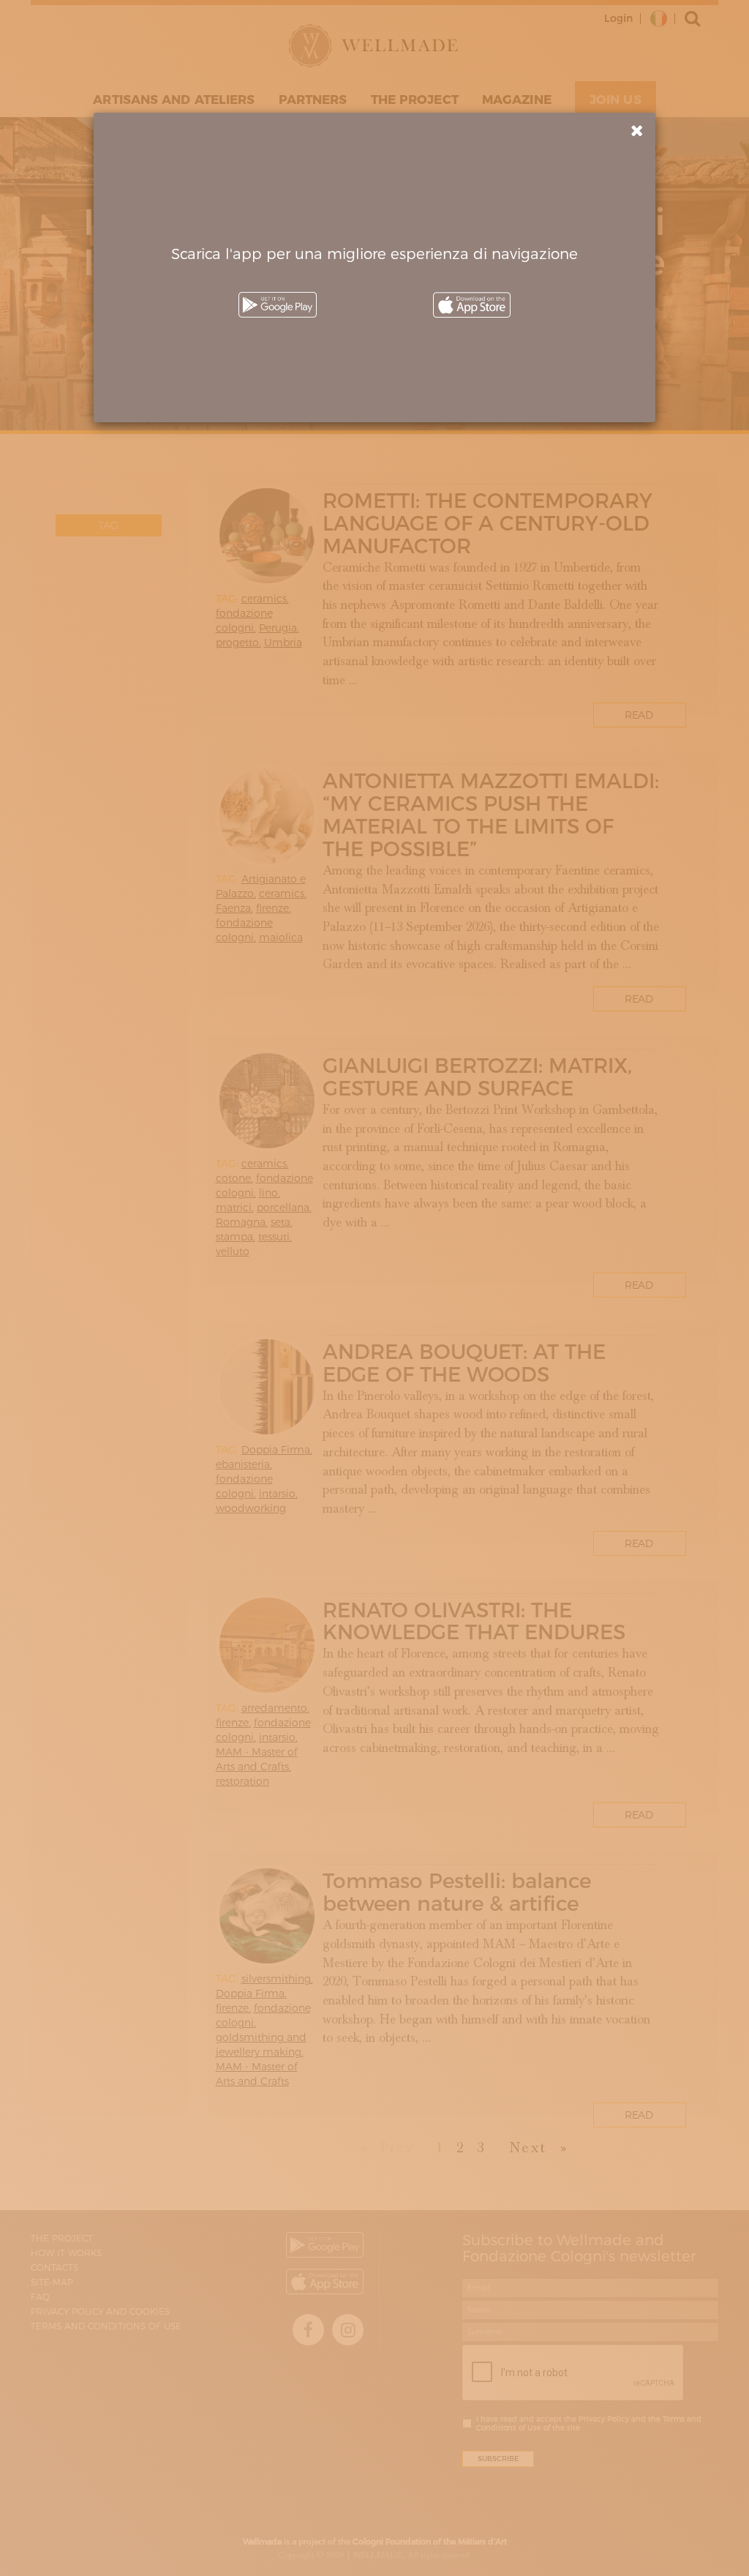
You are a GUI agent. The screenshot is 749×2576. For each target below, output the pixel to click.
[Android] (277, 305)
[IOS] (472, 305)
